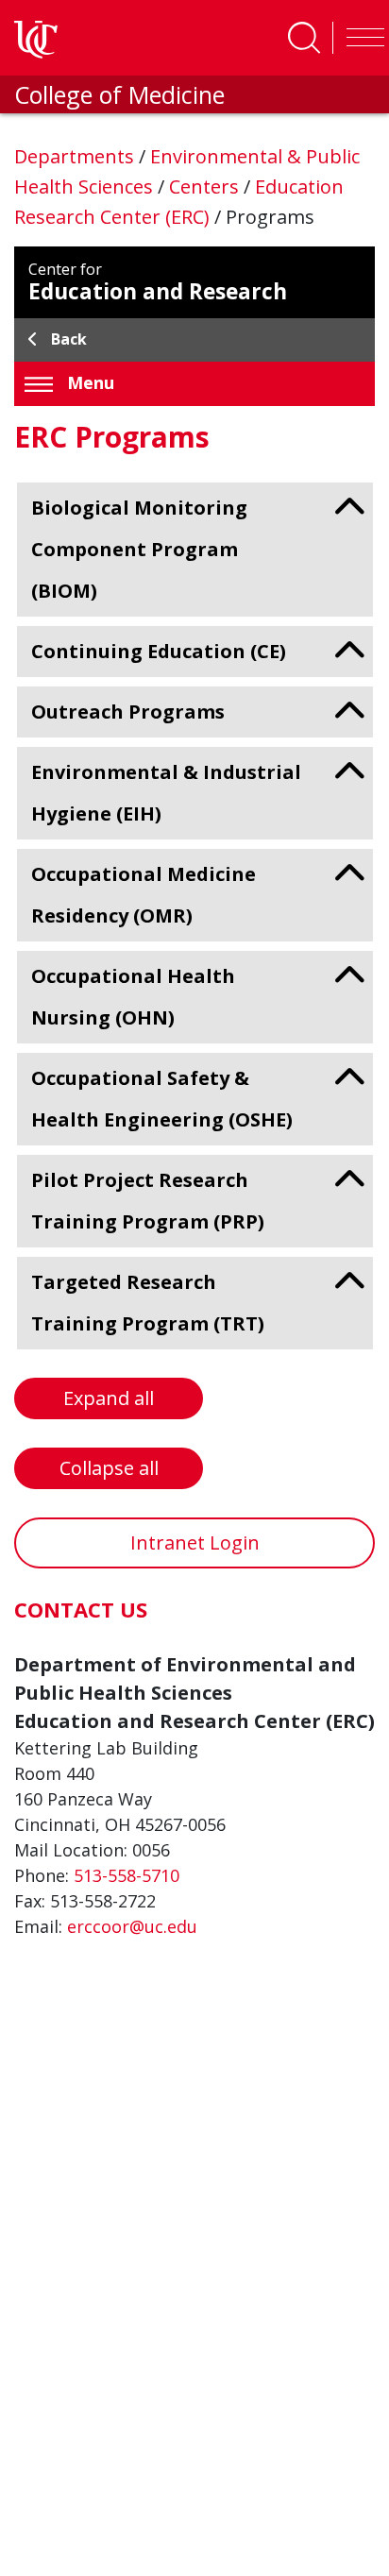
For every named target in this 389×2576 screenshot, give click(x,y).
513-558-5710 (127, 1875)
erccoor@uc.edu (132, 1926)
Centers (206, 186)
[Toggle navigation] (361, 38)
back (69, 339)
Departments (76, 156)
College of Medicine (119, 94)
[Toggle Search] (304, 38)
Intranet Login (195, 1542)
